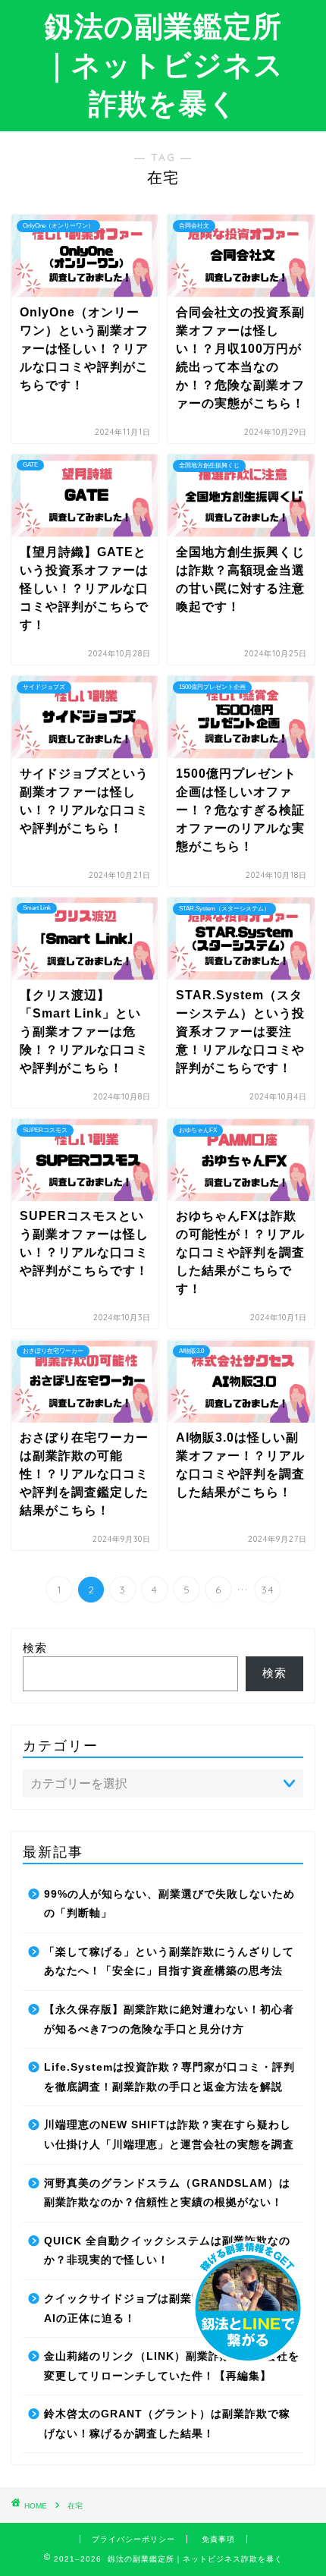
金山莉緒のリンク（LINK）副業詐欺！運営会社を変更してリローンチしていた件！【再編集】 (172, 2366)
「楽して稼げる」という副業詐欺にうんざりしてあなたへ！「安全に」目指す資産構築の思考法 (169, 1962)
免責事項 (218, 2539)
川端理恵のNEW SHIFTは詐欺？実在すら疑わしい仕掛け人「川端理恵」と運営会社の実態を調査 (169, 2135)
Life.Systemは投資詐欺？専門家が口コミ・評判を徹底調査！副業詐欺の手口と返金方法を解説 (169, 2077)
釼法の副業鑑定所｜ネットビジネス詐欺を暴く (163, 64)
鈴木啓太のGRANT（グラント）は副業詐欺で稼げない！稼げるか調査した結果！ (167, 2424)
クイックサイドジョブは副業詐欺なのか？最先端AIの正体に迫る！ (169, 2309)
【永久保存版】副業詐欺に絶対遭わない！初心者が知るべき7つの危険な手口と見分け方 (169, 2019)
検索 (35, 1648)
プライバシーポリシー (133, 2539)
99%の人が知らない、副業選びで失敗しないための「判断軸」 (169, 1904)
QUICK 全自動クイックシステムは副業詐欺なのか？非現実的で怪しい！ (167, 2251)
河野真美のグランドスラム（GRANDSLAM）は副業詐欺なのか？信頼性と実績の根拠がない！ (167, 2193)
